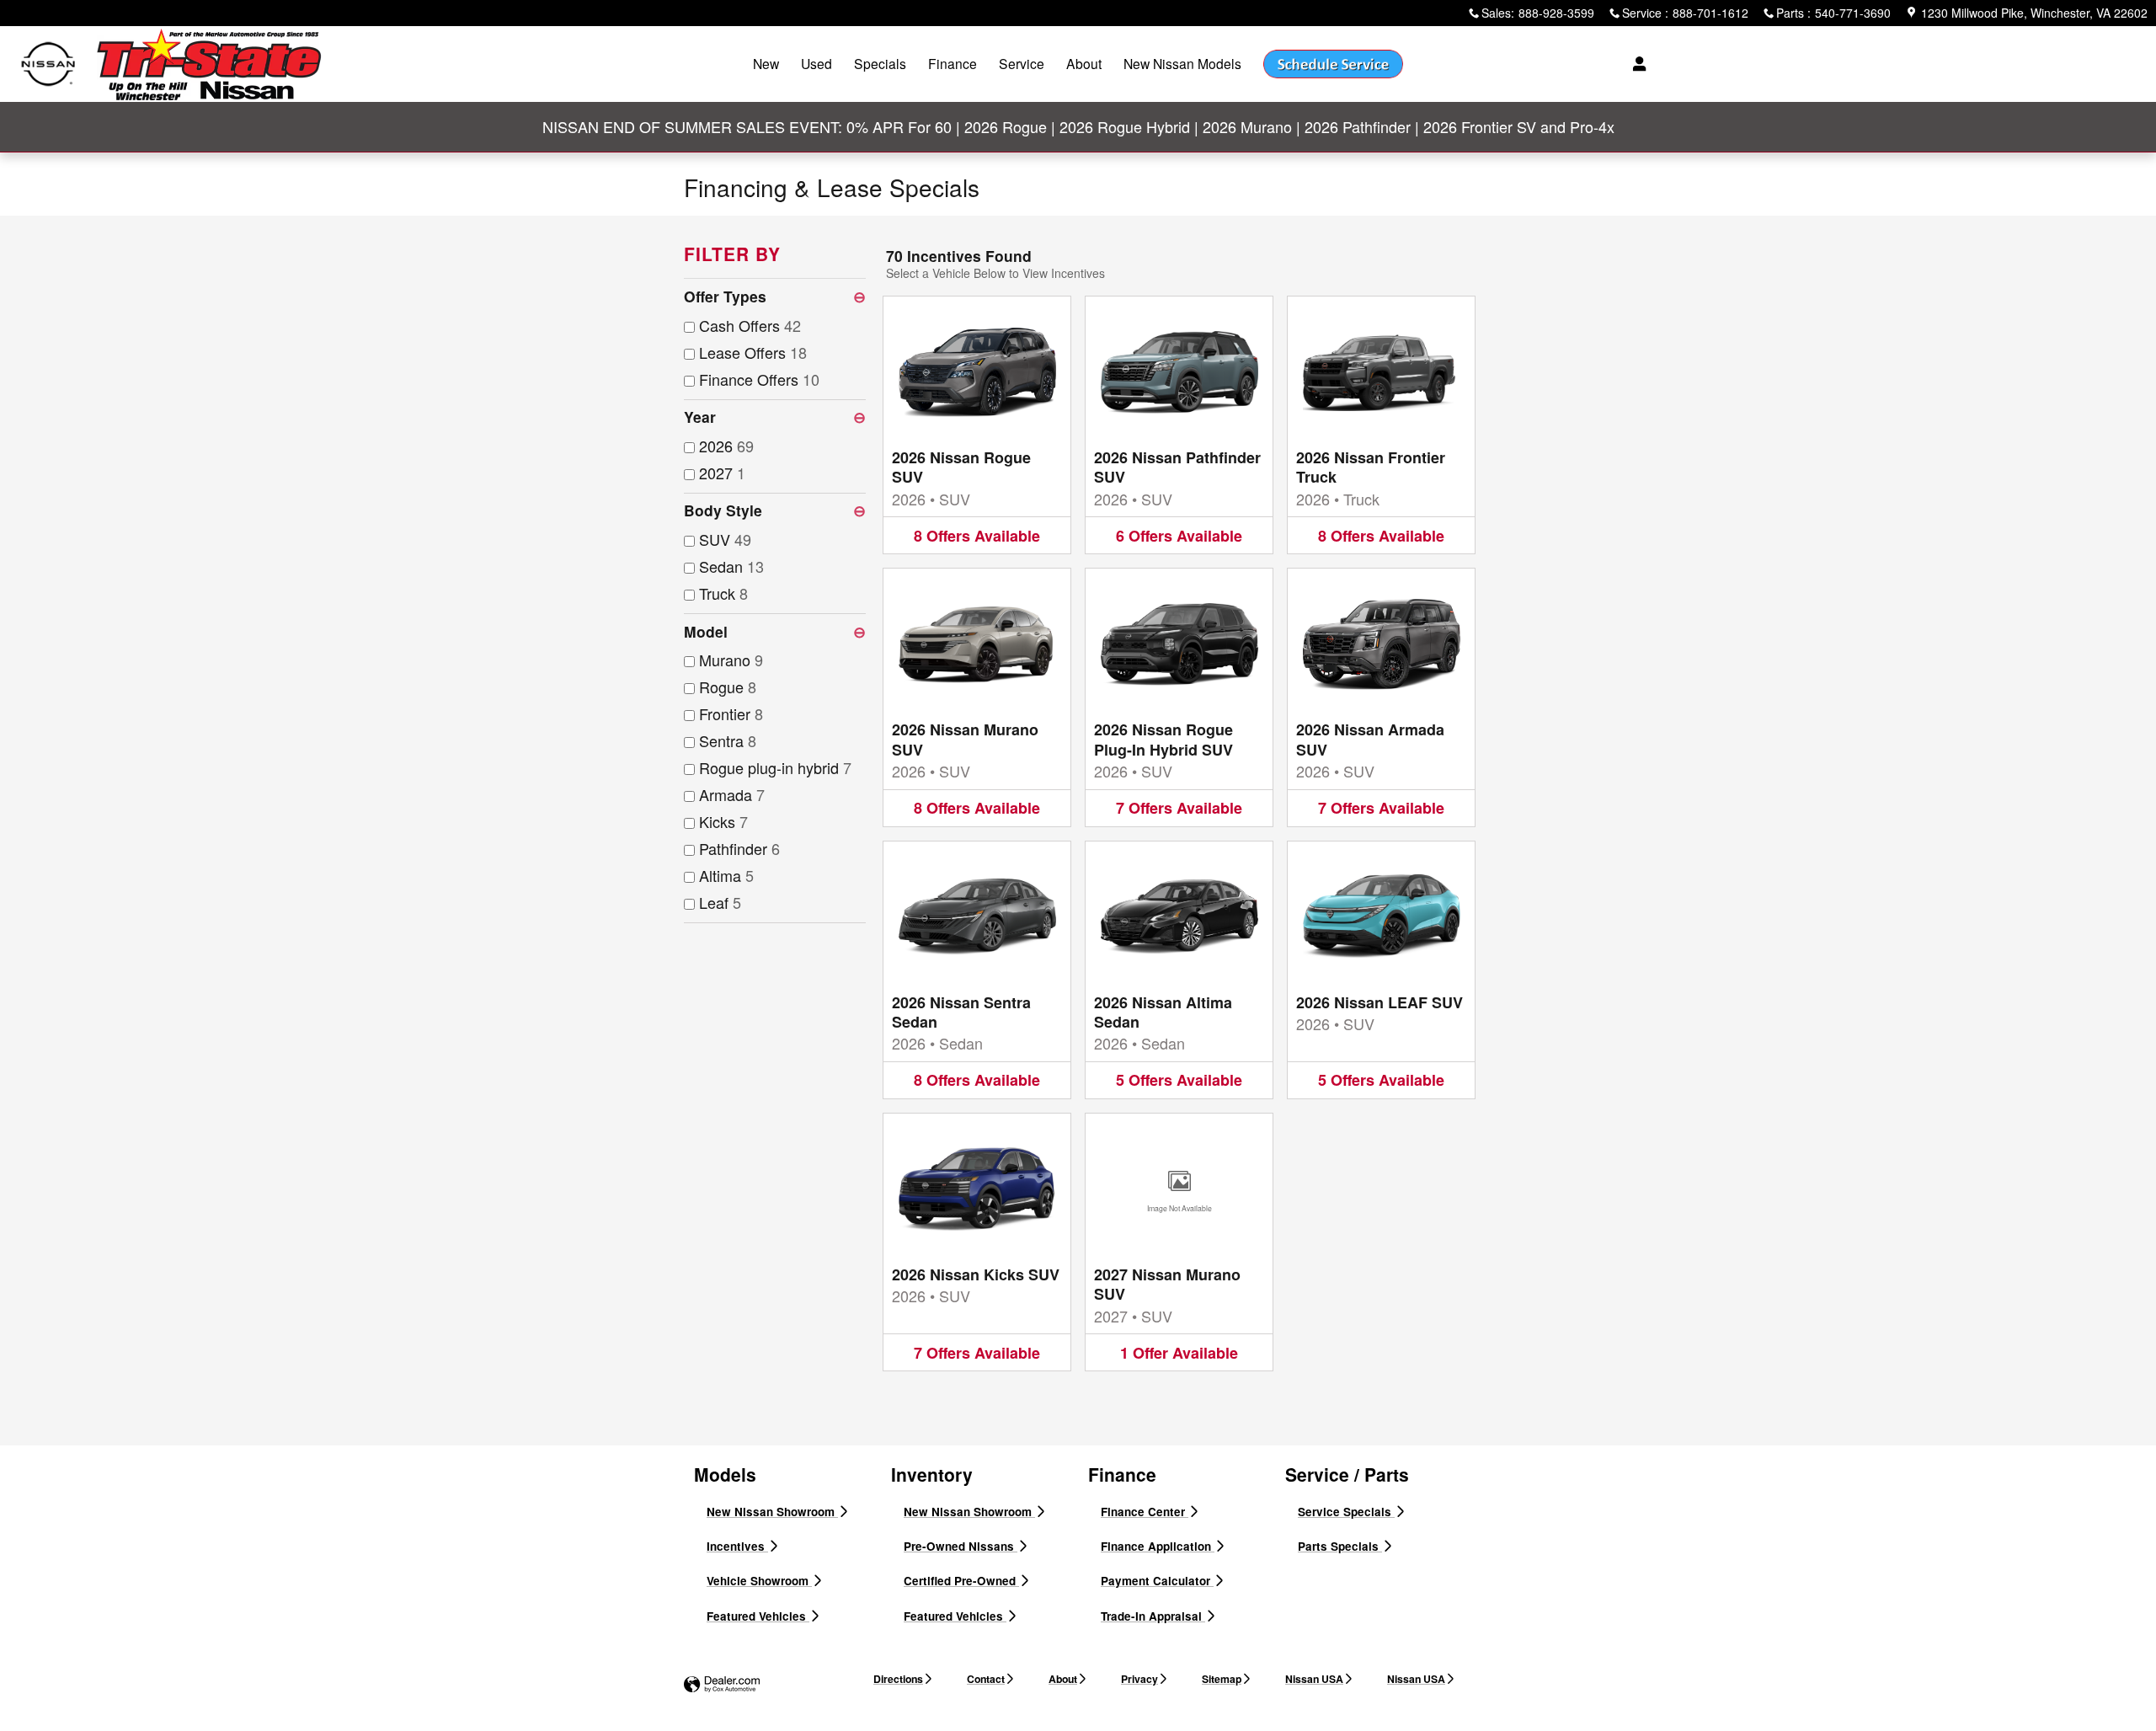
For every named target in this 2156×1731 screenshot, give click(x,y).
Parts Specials (1340, 1546)
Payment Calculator (1157, 1581)
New (766, 63)
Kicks (723, 821)
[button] (977, 425)
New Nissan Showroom (772, 1512)
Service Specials (1346, 1512)
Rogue (728, 687)
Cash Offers (750, 325)
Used (817, 63)
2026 (726, 446)
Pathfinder (739, 848)
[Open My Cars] (1635, 64)
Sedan (731, 566)
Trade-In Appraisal (1153, 1616)
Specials (880, 63)
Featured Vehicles (758, 1616)
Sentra (728, 740)
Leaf (720, 902)
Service (1022, 63)
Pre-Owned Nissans (961, 1546)
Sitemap (1222, 1679)
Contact (986, 1679)
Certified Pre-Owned (961, 1581)
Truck (723, 593)
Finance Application (1158, 1546)
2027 (722, 473)
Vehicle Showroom (759, 1581)
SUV (725, 539)
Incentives (737, 1546)
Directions (898, 1679)
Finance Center (1145, 1512)
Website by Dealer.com (722, 1685)
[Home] (48, 64)
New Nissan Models (1182, 63)
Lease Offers (753, 352)
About (1084, 63)
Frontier (731, 713)
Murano (731, 660)
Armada (732, 794)
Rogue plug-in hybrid (775, 767)
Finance (953, 63)
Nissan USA (1314, 1679)
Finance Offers (759, 379)
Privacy (1139, 1679)
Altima (726, 875)
